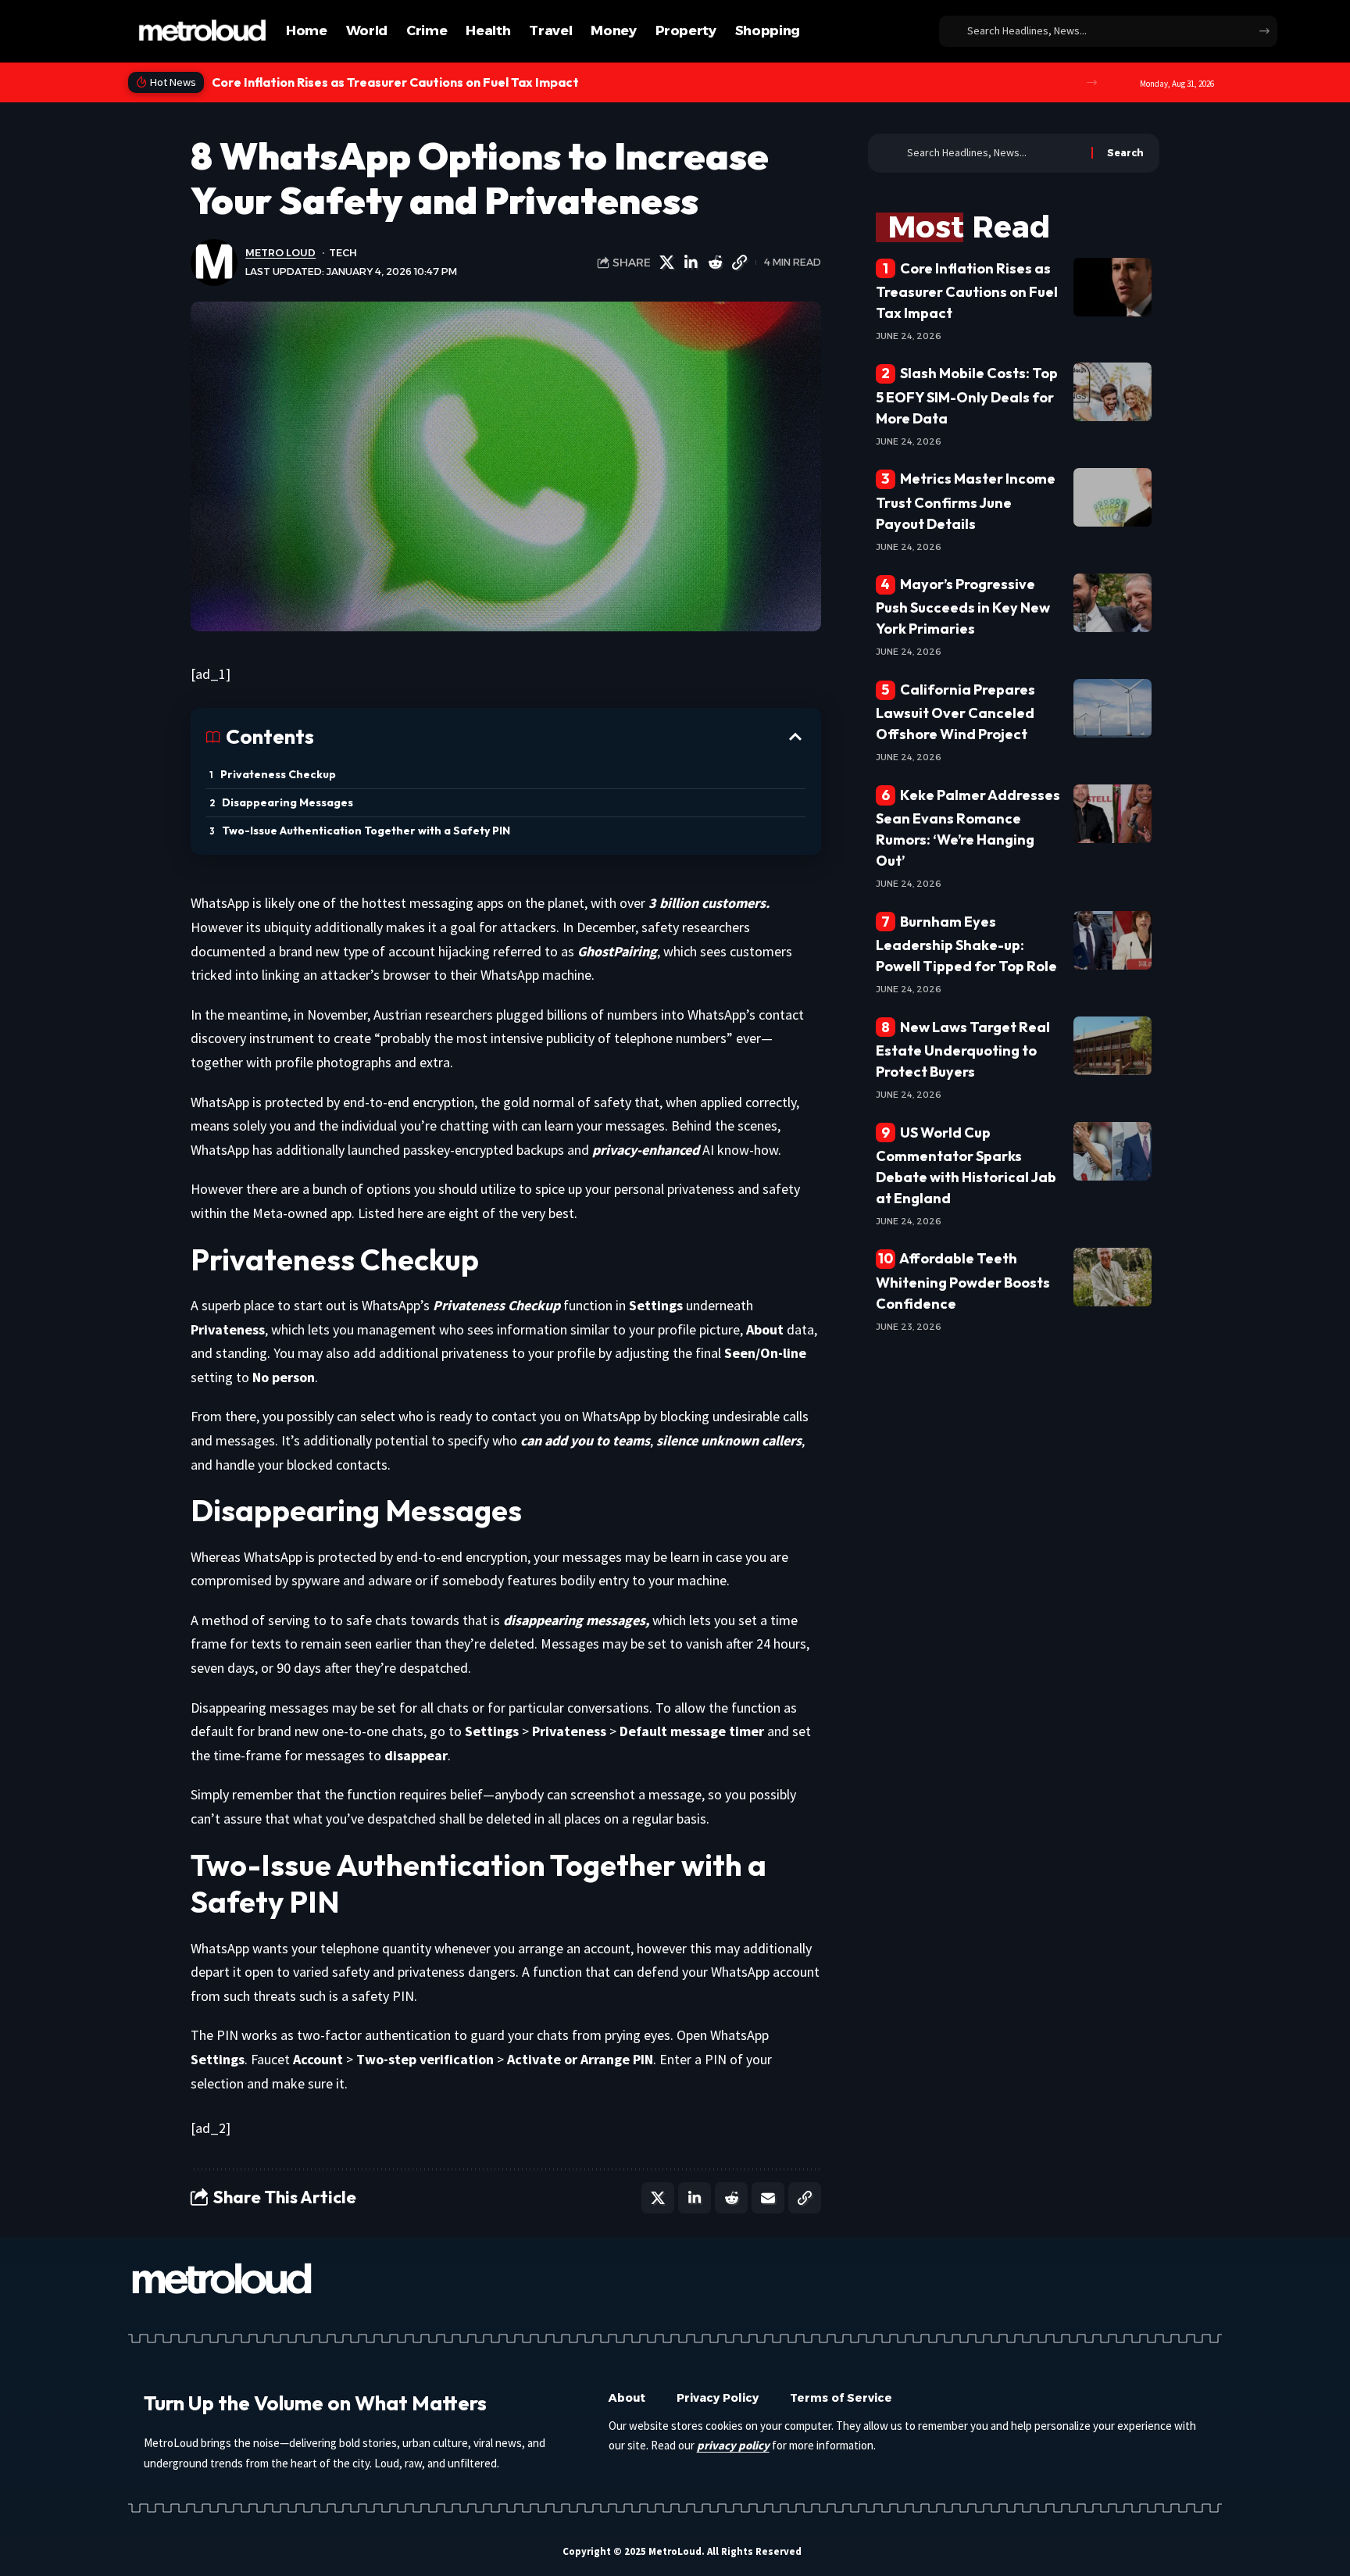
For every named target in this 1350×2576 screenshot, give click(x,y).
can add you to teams (585, 1440)
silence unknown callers (729, 1440)
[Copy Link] (740, 263)
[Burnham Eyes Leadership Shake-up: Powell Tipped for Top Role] (1112, 940)
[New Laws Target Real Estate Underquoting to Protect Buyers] (1112, 1046)
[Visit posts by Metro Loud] (214, 263)
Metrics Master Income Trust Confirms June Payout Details (966, 501)
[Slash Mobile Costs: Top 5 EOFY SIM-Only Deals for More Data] (1112, 392)
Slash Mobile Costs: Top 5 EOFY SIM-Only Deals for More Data (398, 82)
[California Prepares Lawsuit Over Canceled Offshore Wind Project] (1112, 708)
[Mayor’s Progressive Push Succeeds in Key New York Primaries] (1112, 603)
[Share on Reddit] (716, 263)
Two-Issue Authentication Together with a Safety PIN (366, 831)
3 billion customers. (709, 903)
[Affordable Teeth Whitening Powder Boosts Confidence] (1112, 1277)
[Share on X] (667, 263)
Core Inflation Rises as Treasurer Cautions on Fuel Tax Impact (967, 291)
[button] (1092, 82)
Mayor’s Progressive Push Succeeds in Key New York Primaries (963, 606)
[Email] (768, 2198)
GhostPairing (617, 951)
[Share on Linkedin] (691, 263)
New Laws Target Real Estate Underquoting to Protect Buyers (963, 1049)
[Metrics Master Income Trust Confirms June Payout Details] (1112, 497)
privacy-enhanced (646, 1150)
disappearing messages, (576, 1620)
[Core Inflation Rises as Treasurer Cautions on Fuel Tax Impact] (1112, 287)
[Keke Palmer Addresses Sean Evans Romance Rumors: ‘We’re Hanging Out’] (1112, 814)
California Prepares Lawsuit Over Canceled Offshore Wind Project (956, 712)
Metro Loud (280, 253)
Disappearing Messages (287, 802)
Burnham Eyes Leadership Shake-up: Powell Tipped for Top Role (966, 944)
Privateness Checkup (278, 774)
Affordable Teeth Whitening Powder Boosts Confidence (963, 1281)
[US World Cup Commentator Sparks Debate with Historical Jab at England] (1112, 1151)
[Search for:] (993, 153)
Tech (343, 253)
